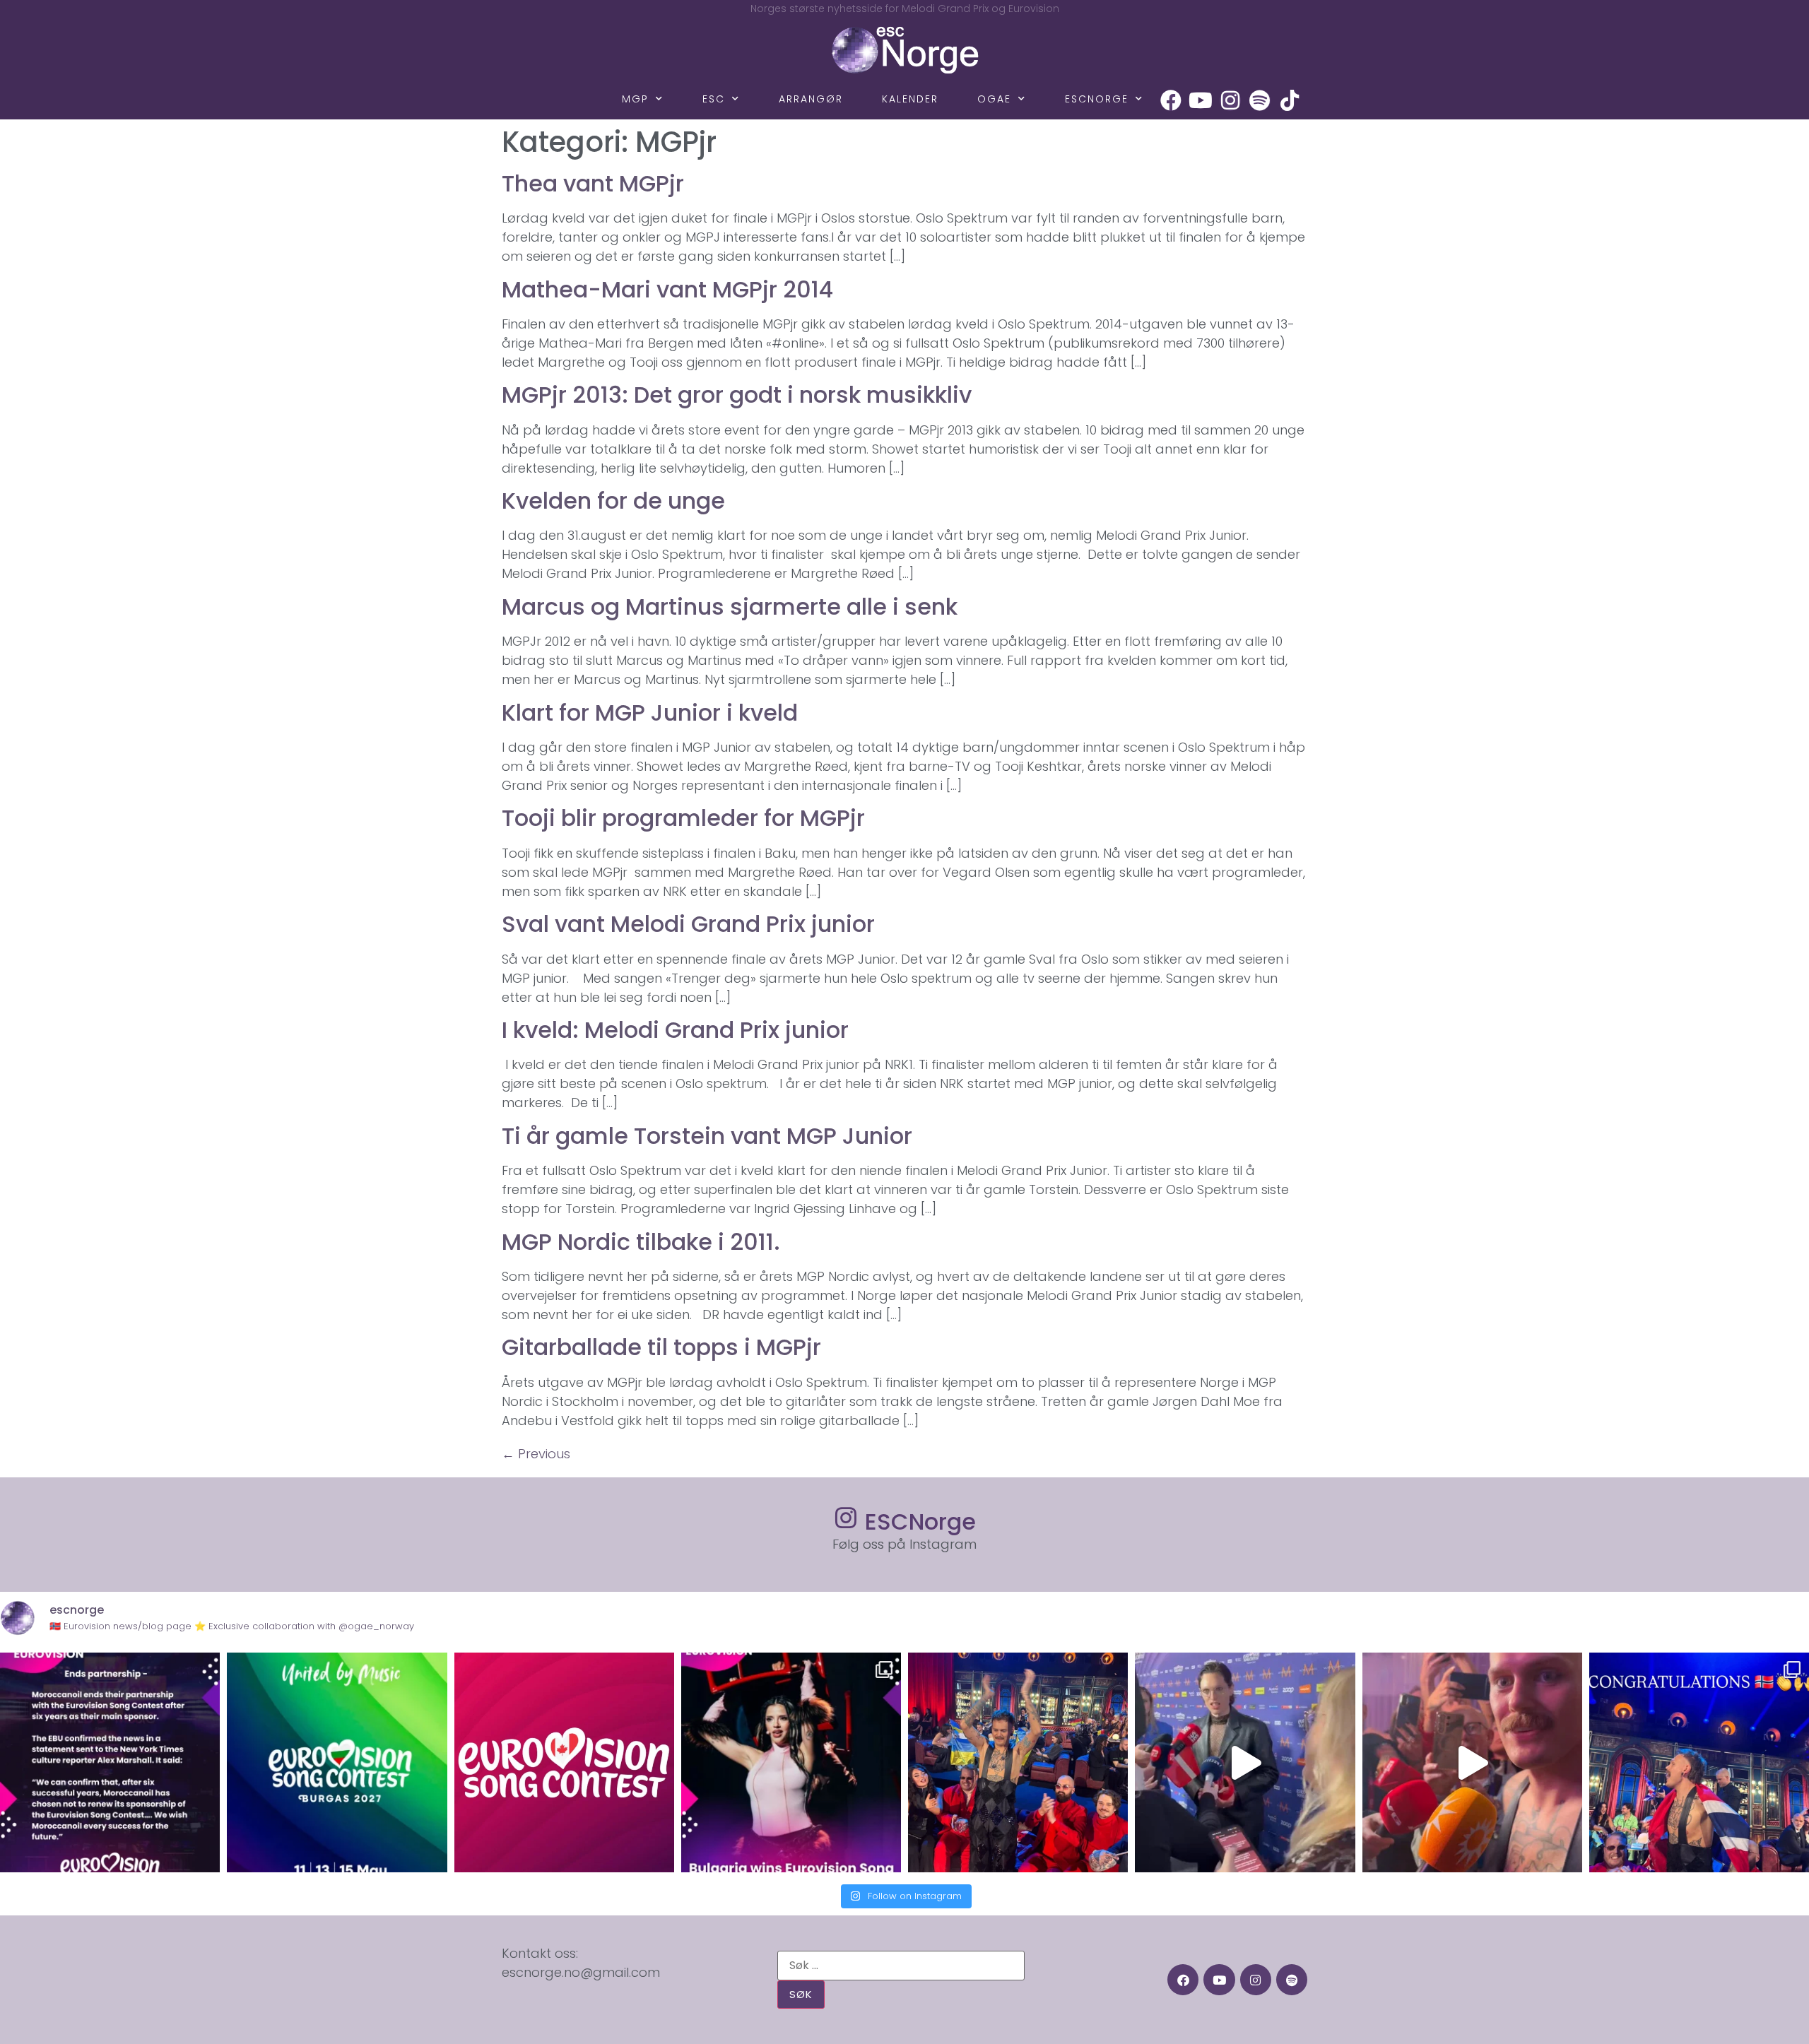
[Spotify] (1260, 100)
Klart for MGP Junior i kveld (650, 713)
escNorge (1097, 99)
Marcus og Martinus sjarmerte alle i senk (730, 607)
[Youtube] (1201, 100)
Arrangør (811, 99)
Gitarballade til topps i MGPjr (661, 1347)
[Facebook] (1171, 100)
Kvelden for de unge (613, 501)
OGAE (994, 99)
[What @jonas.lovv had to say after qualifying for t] (1472, 1762)
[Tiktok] (1290, 100)
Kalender (910, 99)
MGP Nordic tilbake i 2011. (641, 1242)
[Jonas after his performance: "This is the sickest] (1018, 1762)
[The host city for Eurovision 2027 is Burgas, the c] (337, 1762)
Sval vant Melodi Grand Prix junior (688, 924)
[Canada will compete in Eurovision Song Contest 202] (564, 1762)
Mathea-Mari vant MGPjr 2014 (667, 289)
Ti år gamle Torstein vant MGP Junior (707, 1136)
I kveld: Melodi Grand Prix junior (675, 1030)
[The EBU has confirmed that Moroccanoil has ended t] (110, 1762)
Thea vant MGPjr (593, 183)
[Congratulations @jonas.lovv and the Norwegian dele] (1699, 1762)
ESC (714, 99)
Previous (536, 1454)
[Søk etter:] (901, 1966)
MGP (635, 99)
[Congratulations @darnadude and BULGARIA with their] (791, 1762)
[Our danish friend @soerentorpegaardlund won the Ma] (1245, 1762)
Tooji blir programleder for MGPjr (683, 818)
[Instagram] (1230, 100)
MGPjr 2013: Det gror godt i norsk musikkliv (737, 395)
